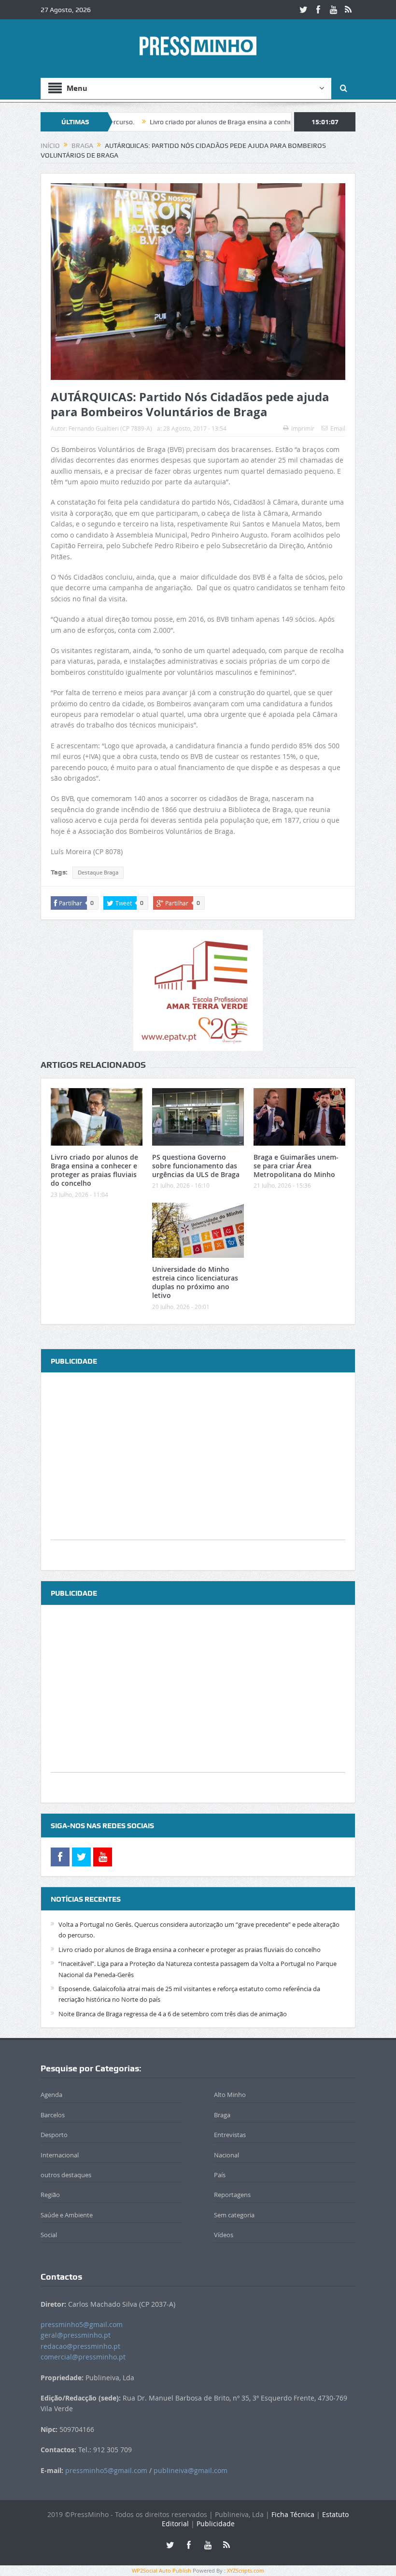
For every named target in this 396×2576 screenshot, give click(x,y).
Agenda (51, 2095)
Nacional (226, 2155)
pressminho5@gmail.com (82, 2324)
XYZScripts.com (246, 2570)
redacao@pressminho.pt (80, 2346)
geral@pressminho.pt (76, 2335)
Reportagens (232, 2195)
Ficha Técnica (293, 2514)
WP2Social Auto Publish (162, 2570)
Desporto (54, 2135)
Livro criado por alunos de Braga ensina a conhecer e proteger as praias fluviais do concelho (224, 122)
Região (50, 2195)
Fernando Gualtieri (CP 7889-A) (110, 428)
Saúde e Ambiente (67, 2215)
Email (338, 428)
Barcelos (53, 2115)
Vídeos (224, 2235)
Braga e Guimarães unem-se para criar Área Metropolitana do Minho (296, 1166)
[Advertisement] (198, 1472)
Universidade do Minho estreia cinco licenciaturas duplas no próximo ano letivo (195, 1282)
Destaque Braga (98, 873)
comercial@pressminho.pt (83, 2357)
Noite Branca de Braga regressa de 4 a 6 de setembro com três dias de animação (173, 2014)
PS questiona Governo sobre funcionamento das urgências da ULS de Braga (196, 1166)
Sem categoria (234, 2215)
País (220, 2175)
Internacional (60, 2155)
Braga (222, 2115)
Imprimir (303, 428)
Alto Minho (230, 2095)
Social (49, 2235)
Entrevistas (230, 2135)
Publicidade (216, 2524)
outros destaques (66, 2175)
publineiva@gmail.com (191, 2470)
